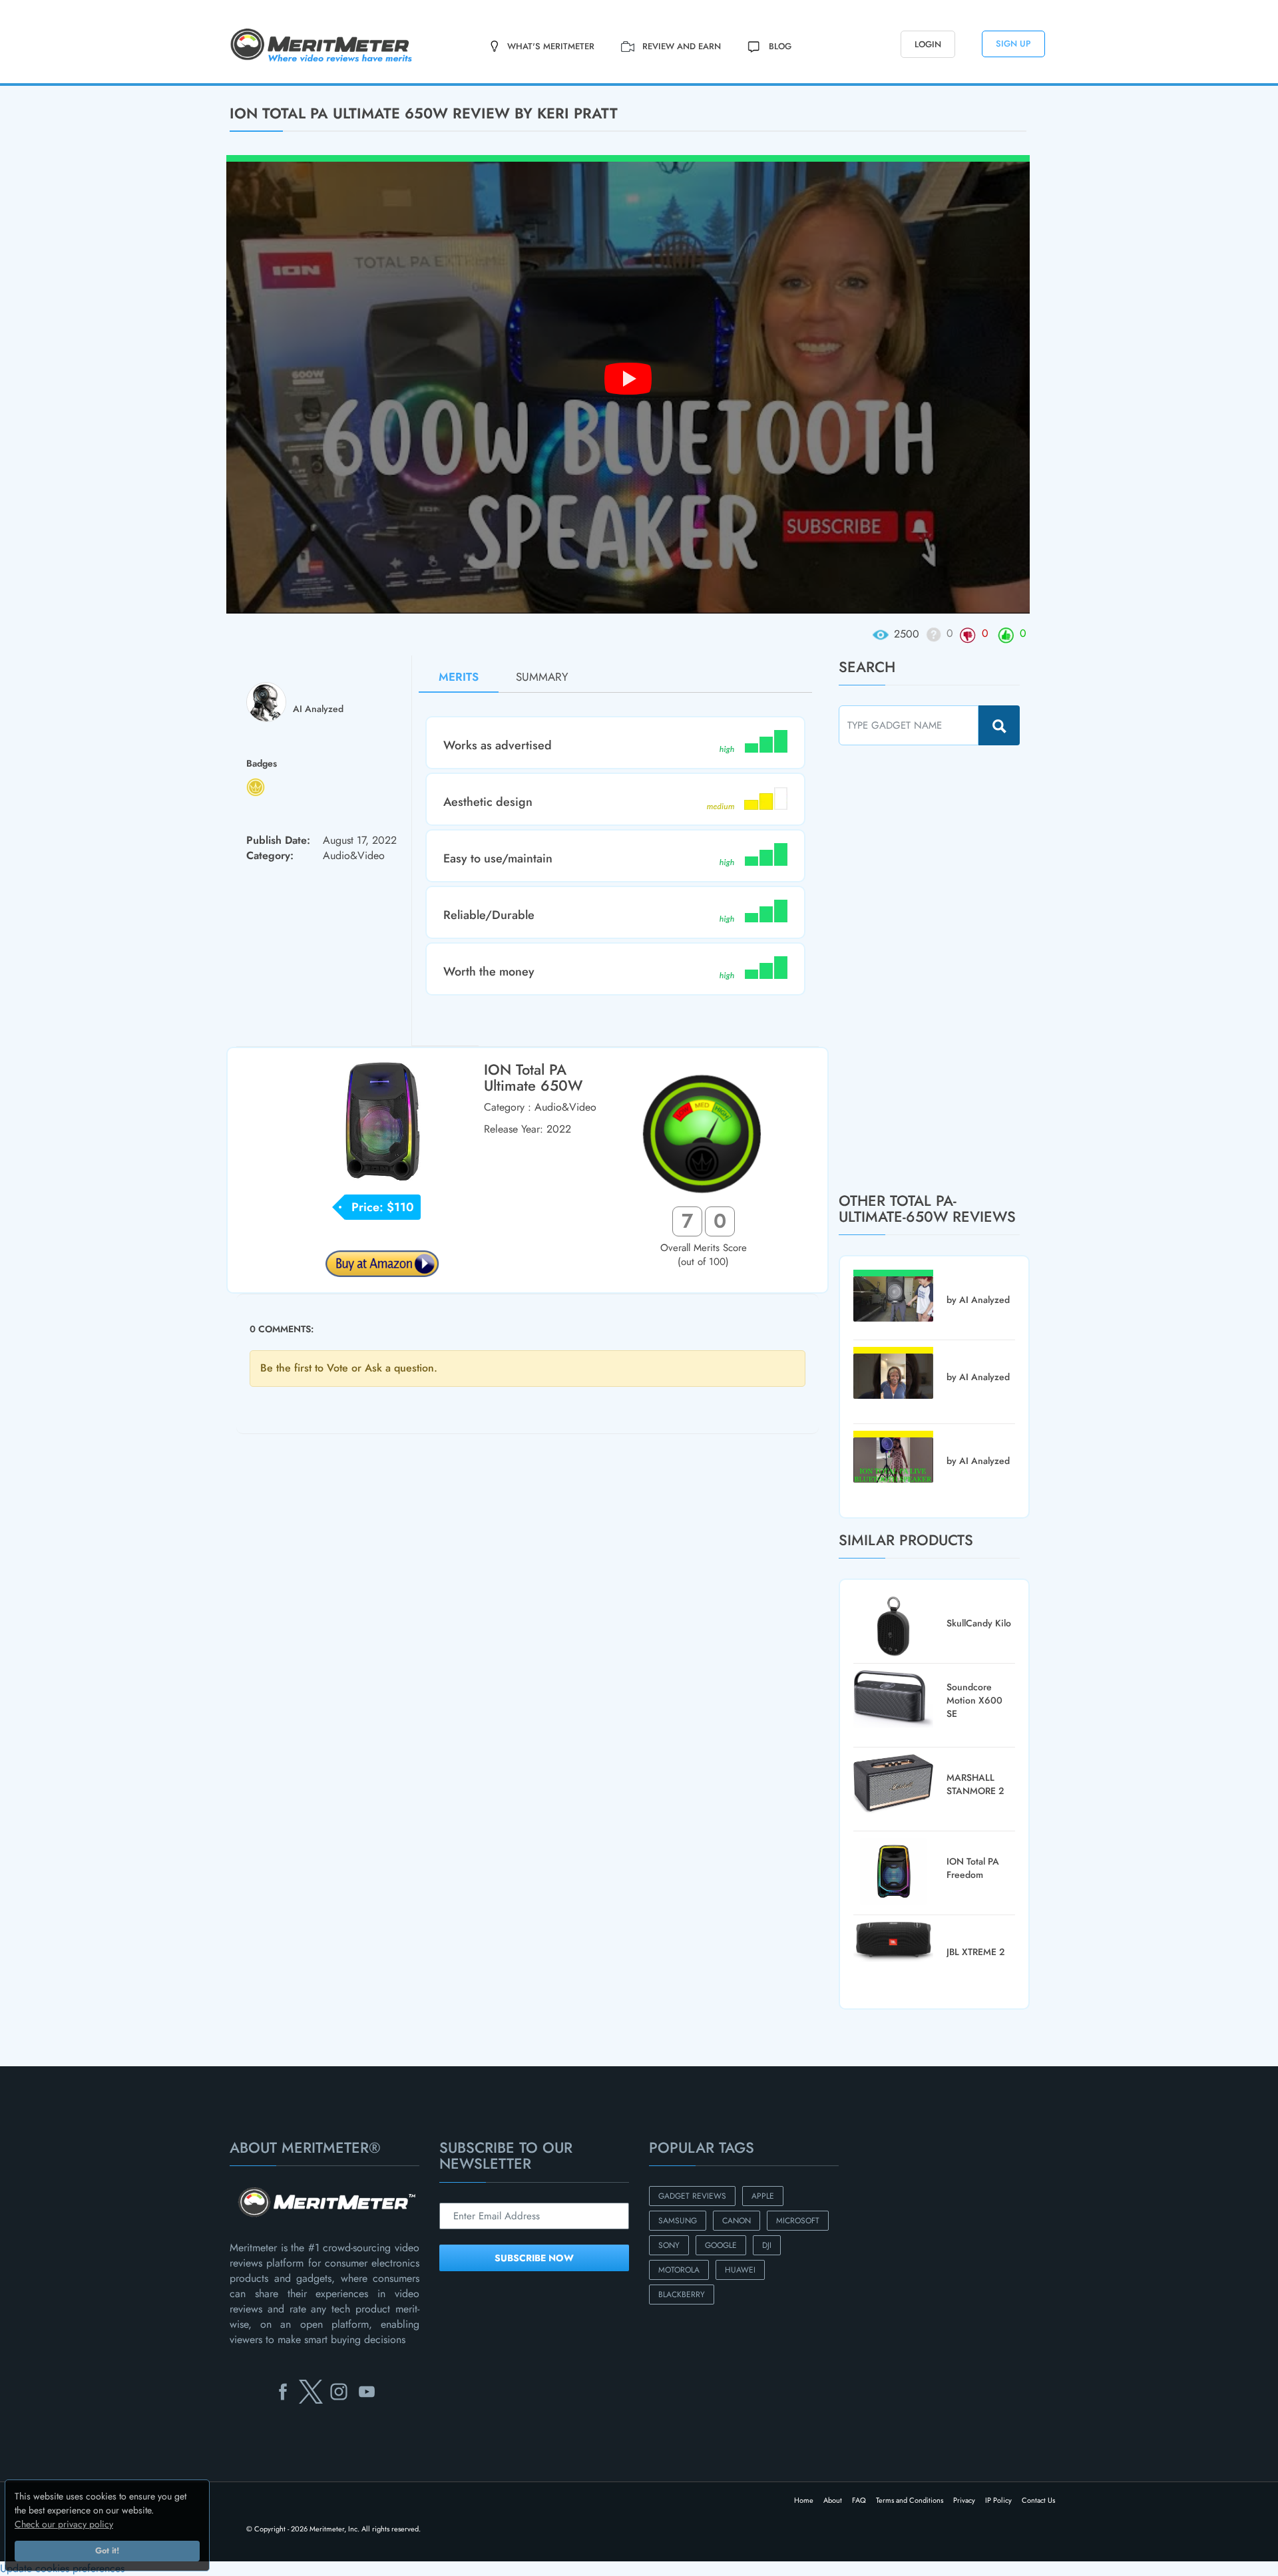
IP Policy (998, 2500)
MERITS (459, 677)
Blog (780, 46)
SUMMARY (542, 677)
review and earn (682, 46)
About (833, 2500)
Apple (763, 2196)
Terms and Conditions (910, 2500)
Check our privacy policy (64, 2524)
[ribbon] (106, 85)
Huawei (740, 2270)
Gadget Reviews (692, 2196)
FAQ (859, 2500)
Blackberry (682, 2295)
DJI (767, 2245)
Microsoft (798, 2221)
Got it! (107, 2551)
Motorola (679, 2270)
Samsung (678, 2221)
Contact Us (1038, 2500)
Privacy (964, 2500)
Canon (737, 2221)
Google (721, 2245)
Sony (669, 2245)
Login (928, 44)
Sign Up (1013, 44)
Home (804, 2500)
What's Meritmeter (551, 46)
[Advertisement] (939, 968)
